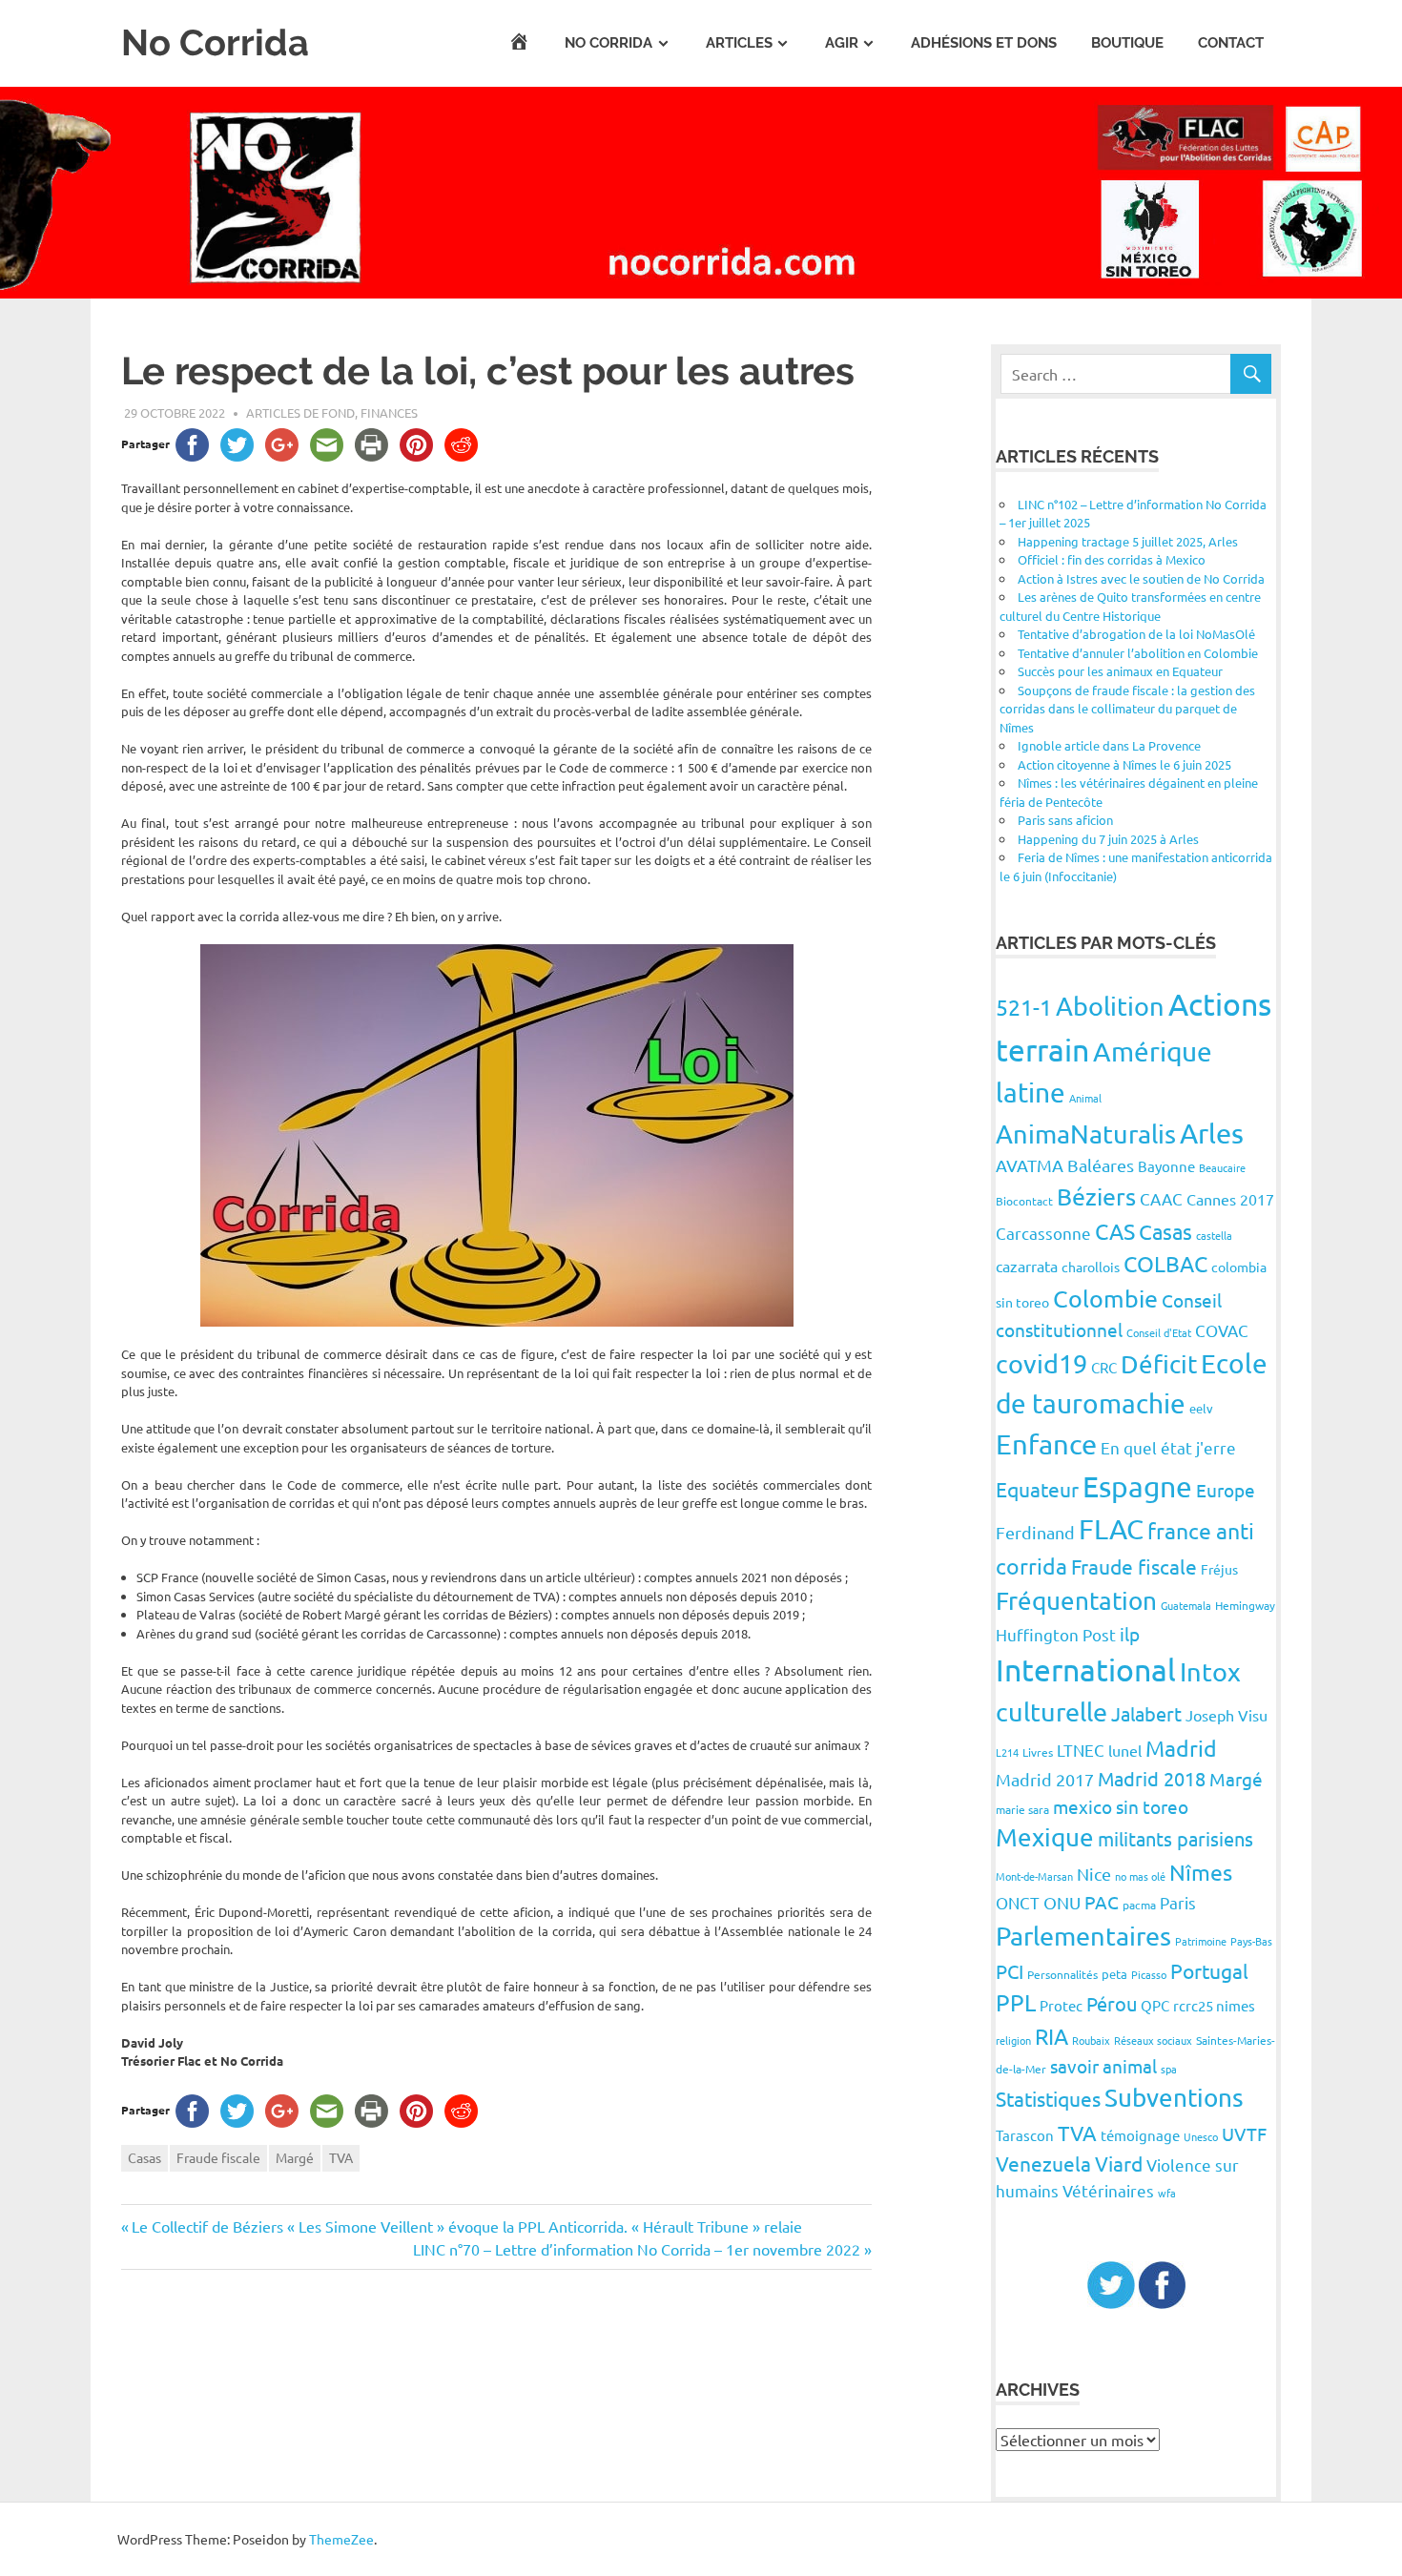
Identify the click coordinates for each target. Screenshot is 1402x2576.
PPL (1016, 2002)
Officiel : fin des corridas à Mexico (1112, 559)
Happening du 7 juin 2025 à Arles (1108, 839)
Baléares (1101, 1165)
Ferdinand (1035, 1532)
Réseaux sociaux (1153, 2040)
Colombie (1105, 1298)
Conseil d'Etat (1159, 1332)
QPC (1155, 2005)
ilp (1130, 1634)
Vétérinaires (1108, 2190)
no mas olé (1140, 1876)
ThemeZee (341, 2539)
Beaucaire (1222, 1167)
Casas (144, 2157)
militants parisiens (1175, 1838)
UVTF (1244, 2133)
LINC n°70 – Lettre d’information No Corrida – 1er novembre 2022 (637, 2249)
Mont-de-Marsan (1034, 1876)
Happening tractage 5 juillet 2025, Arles (1128, 541)
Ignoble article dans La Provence (1109, 745)
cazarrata (1027, 1266)
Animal (1085, 1098)
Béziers (1096, 1196)
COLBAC (1165, 1263)
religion (1013, 2040)
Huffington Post (1056, 1634)
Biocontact (1024, 1201)
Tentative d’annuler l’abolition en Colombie (1138, 653)
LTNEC (1081, 1750)
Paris (1178, 1902)
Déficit (1159, 1364)
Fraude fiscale (218, 2157)
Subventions (1174, 2098)
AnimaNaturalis (1086, 1133)
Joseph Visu (1227, 1715)
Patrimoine (1201, 1941)
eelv (1201, 1408)
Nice (1094, 1874)
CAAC (1161, 1198)
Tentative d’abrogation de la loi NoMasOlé (1136, 634)
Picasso (1149, 1974)
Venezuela (1043, 2163)
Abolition (1110, 1006)
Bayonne (1166, 1166)
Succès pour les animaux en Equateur (1120, 671)
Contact (1231, 43)
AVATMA (1030, 1165)
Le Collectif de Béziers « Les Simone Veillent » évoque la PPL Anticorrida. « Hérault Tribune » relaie (466, 2226)
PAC (1102, 1902)
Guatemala (1186, 1605)
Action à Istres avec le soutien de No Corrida (1141, 578)
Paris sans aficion (1065, 820)
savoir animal (1103, 2066)
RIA (1051, 2036)
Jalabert (1146, 1713)
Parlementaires (1083, 1936)
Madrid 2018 (1152, 1778)
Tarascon (1025, 2135)
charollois (1091, 1267)
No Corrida (215, 42)
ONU (1062, 1902)
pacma (1139, 1905)
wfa (1167, 2193)
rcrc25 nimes (1214, 2005)
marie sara (1022, 1809)
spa (1169, 2069)
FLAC (1111, 1529)
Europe (1226, 1490)
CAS (1115, 1231)
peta (1114, 1974)
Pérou (1112, 2003)
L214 (1007, 1752)
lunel (1125, 1750)
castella (1214, 1235)
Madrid (1181, 1748)
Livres (1038, 1752)
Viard (1119, 2163)
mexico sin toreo (1121, 1806)
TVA (341, 2157)
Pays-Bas (1251, 1941)
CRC (1104, 1367)
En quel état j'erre (1168, 1447)
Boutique (1127, 43)
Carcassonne (1043, 1233)
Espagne (1137, 1486)
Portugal (1209, 1970)
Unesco (1201, 2136)
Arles (1212, 1133)
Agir (842, 43)
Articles (739, 43)
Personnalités (1062, 1974)
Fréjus (1219, 1569)
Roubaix (1091, 2040)
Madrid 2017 (1045, 1779)
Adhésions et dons (984, 43)
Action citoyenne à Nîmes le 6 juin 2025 (1124, 764)
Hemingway (1245, 1605)
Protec (1061, 2005)
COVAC (1222, 1330)
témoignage (1140, 2135)
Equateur (1037, 1489)
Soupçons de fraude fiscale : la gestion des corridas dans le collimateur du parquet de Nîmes (1127, 709)
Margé (295, 2157)
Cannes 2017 (1230, 1199)
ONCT (1018, 1902)
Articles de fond (300, 412)
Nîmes (1201, 1872)
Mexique (1045, 1837)
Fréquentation (1076, 1601)
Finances (389, 412)
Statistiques (1048, 2098)
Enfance (1046, 1444)
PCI (1010, 1971)
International (1086, 1669)
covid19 (1041, 1363)
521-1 (1024, 1007)
